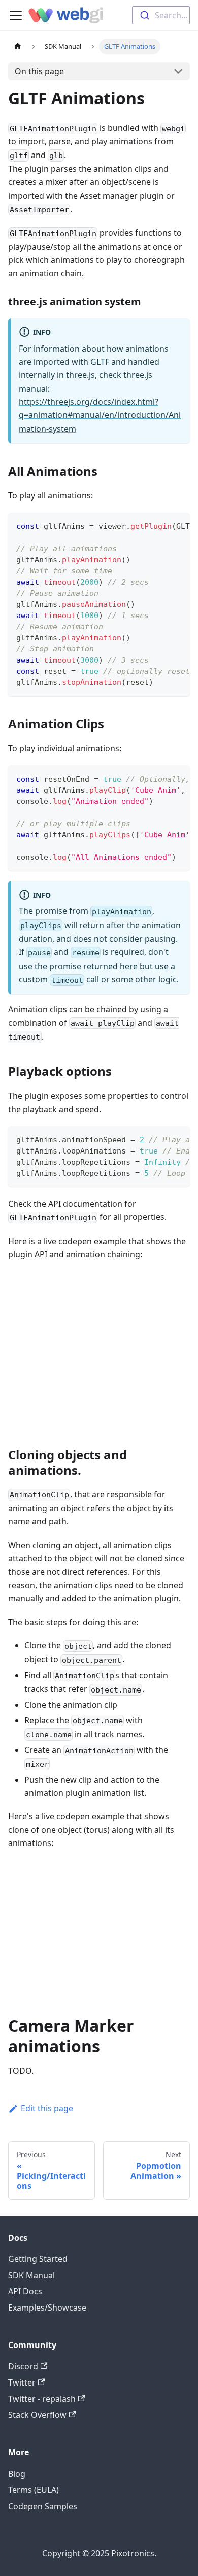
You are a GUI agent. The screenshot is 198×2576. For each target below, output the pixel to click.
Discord (23, 2366)
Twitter (22, 2382)
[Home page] (18, 46)
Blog (17, 2474)
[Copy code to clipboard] (177, 525)
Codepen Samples (43, 2506)
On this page (39, 71)
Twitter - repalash (42, 2399)
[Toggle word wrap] (159, 525)
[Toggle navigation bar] (16, 15)
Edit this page (47, 2108)
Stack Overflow (37, 2415)
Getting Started (38, 2259)
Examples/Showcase (47, 2308)
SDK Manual (31, 2275)
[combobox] (161, 15)
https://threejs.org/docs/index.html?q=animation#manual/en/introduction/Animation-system (100, 415)
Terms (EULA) (34, 2490)
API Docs (25, 2291)
